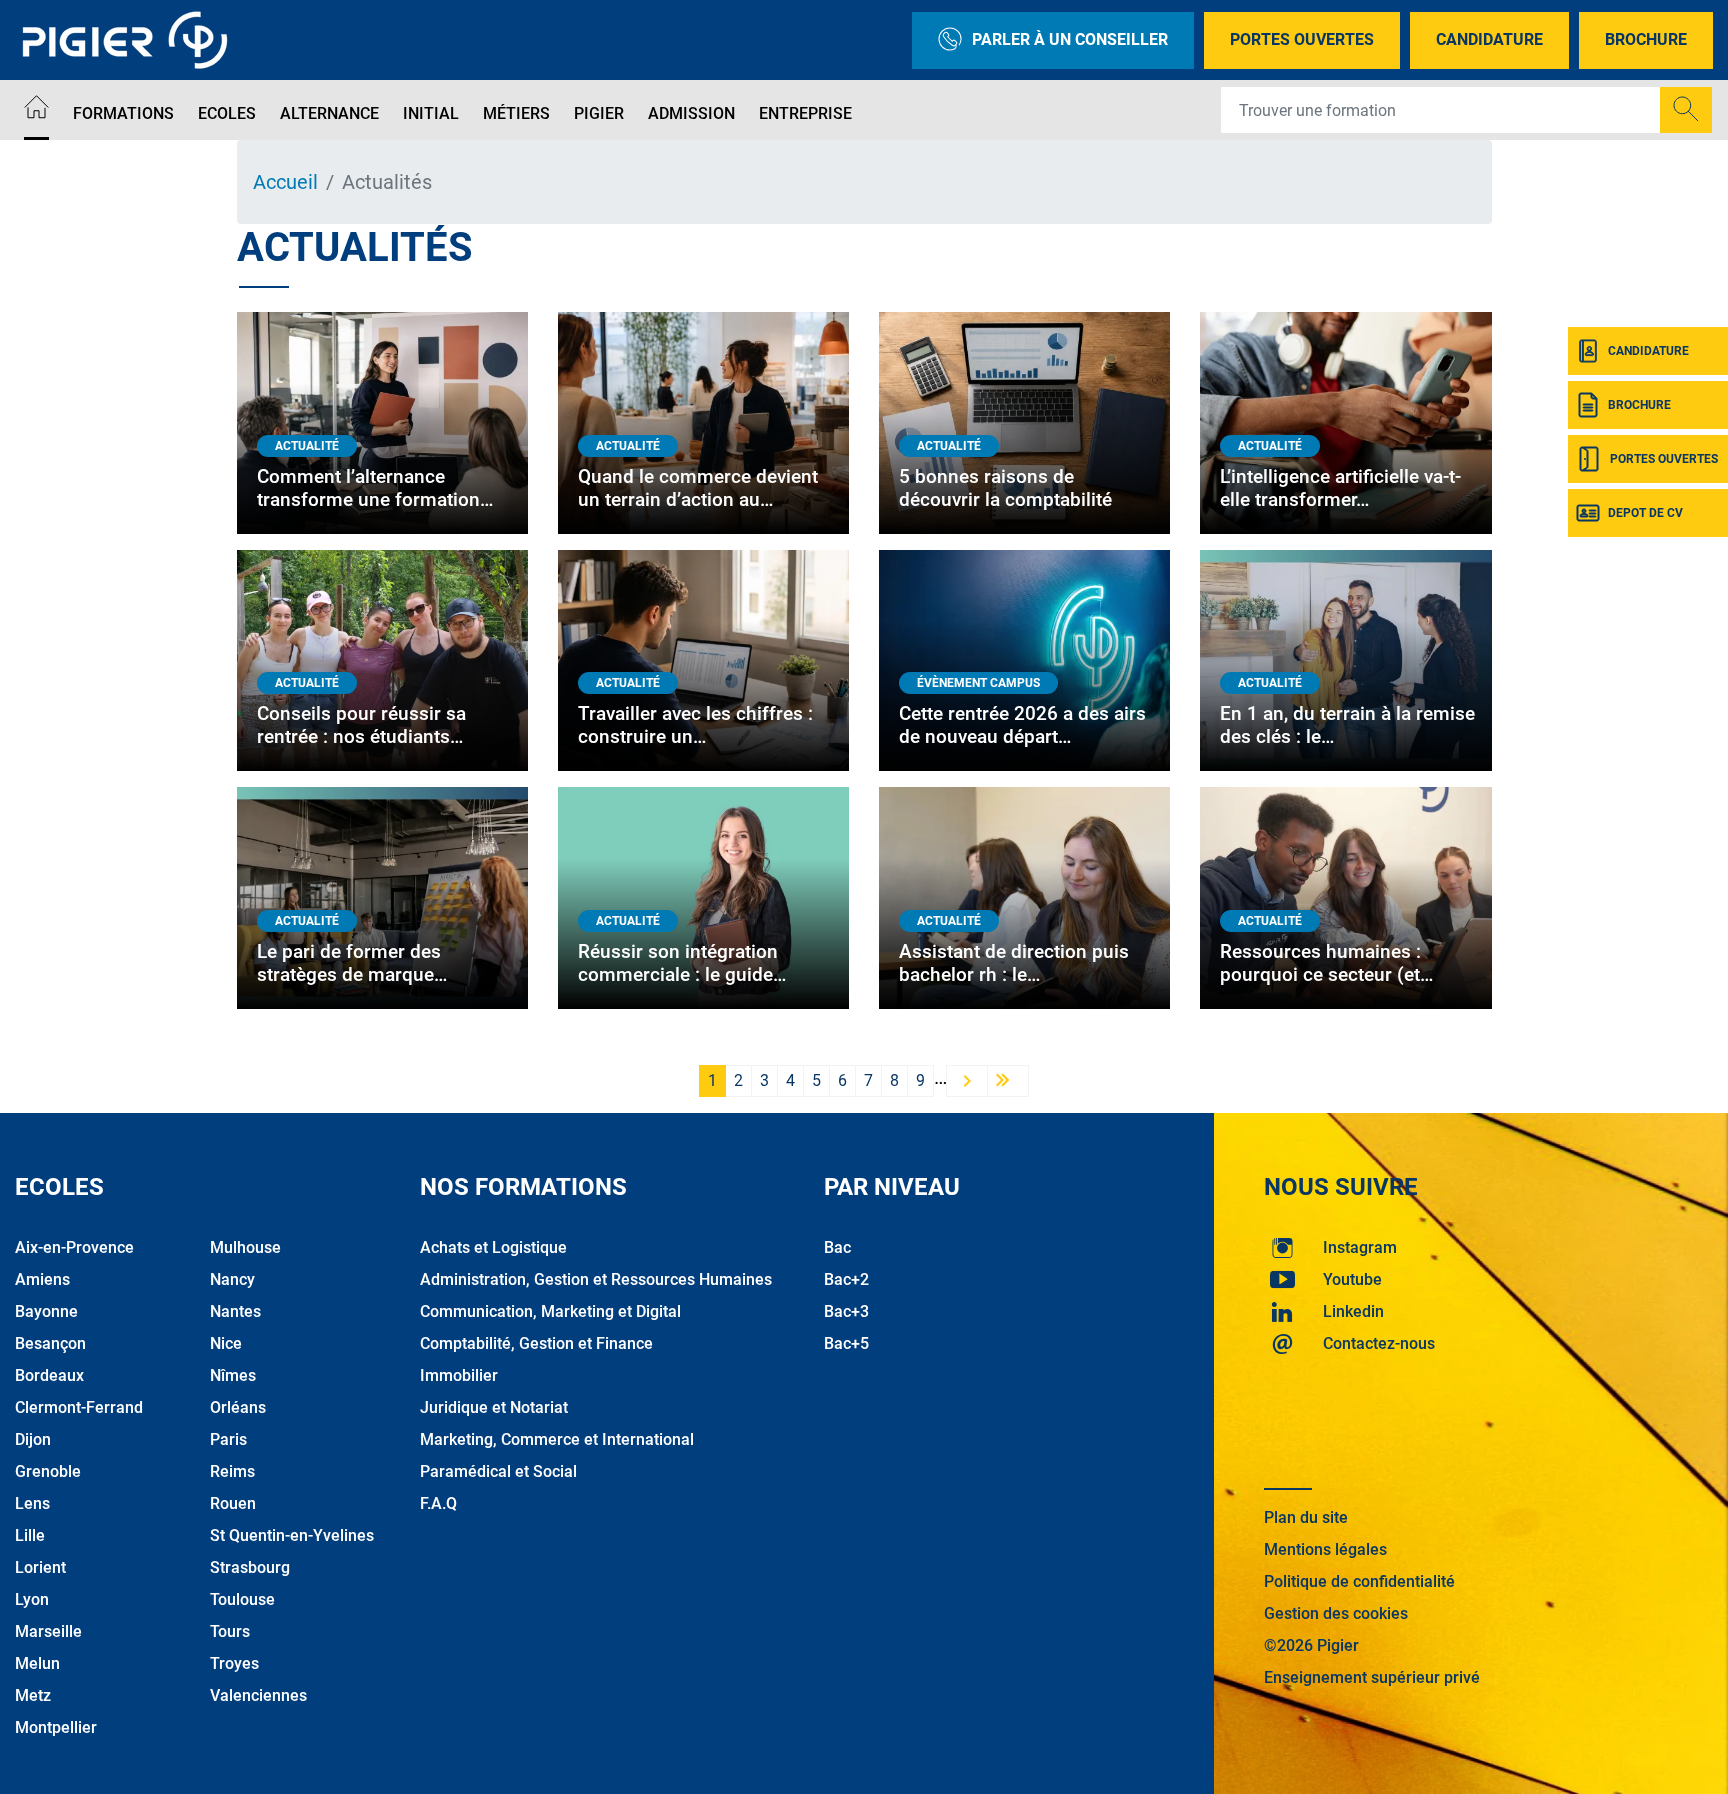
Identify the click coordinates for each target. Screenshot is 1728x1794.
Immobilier (459, 1375)
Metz (33, 1695)
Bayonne (46, 1311)
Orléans (238, 1407)
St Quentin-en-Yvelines (292, 1535)
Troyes (234, 1663)
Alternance (329, 113)
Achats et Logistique (493, 1247)
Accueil (285, 182)
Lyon (32, 1599)
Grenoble (48, 1471)
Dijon (33, 1439)
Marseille (48, 1631)
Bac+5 (846, 1343)
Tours (230, 1631)
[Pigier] (130, 40)
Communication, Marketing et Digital (550, 1311)
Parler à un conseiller (1070, 39)
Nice (226, 1343)
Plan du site (1306, 1517)
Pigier (599, 113)
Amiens (42, 1279)
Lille (30, 1535)
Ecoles (227, 113)
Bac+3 (846, 1311)
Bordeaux (49, 1375)
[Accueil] (36, 110)
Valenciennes (258, 1695)
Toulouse (242, 1599)
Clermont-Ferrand (79, 1407)
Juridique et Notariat (494, 1407)
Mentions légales (1325, 1549)
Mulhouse (245, 1247)
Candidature (1489, 39)
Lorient (40, 1567)
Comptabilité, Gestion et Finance (536, 1343)
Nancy (232, 1279)
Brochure (1646, 39)
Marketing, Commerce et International (557, 1439)
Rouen (233, 1503)
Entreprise (805, 113)
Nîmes (233, 1375)
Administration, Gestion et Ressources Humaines (596, 1279)
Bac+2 (846, 1279)
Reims (232, 1471)
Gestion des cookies (1336, 1613)
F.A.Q (438, 1503)
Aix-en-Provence (74, 1247)
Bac (837, 1247)
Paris (228, 1439)
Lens (32, 1503)
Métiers (516, 113)
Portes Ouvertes (1302, 39)
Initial (431, 113)
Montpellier (56, 1727)
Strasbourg (250, 1567)
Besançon (50, 1343)
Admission (691, 113)
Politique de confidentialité (1359, 1581)
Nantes (235, 1311)
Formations (123, 113)
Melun (37, 1663)
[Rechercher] (1686, 110)
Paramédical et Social (498, 1471)
